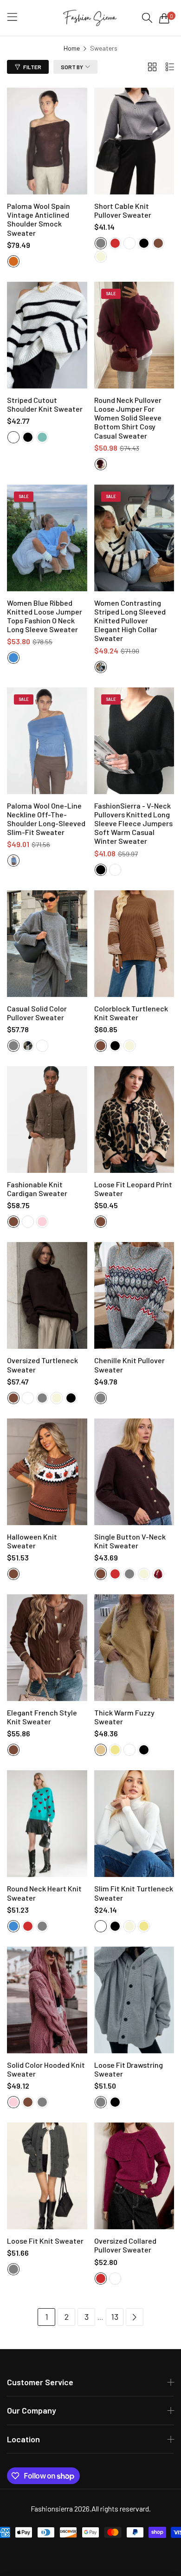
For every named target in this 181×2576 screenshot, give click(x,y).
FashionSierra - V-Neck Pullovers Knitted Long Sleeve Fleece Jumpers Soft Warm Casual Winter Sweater (133, 823)
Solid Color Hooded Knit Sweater (46, 2069)
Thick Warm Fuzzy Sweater (124, 1717)
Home (72, 48)
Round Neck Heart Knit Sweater (44, 1893)
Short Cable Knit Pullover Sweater (123, 210)
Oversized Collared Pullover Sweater (125, 2245)
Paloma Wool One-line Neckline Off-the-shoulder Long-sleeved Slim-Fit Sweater (46, 819)
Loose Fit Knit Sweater (45, 2241)
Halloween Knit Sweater (32, 1541)
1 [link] (47, 2317)
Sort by (72, 67)
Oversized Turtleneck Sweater (42, 1365)
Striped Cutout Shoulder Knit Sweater (45, 404)
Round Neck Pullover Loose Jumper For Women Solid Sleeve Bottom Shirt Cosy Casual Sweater (128, 418)
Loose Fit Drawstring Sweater (129, 2069)
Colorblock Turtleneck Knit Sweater (131, 1013)
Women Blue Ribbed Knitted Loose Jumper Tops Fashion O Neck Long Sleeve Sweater (45, 616)
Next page (135, 2317)
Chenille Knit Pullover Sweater (129, 1365)
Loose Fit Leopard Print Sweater (133, 1189)
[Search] (147, 18)
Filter (32, 67)
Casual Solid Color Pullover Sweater (37, 1013)
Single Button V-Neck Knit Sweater (130, 1541)
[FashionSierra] (90, 18)
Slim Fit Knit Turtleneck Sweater (134, 1893)
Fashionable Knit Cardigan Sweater (37, 1189)
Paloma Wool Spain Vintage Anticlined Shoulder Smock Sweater (39, 219)
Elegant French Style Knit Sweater (42, 1717)
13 (115, 2317)
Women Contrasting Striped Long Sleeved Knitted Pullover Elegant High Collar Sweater (130, 621)
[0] (164, 18)
